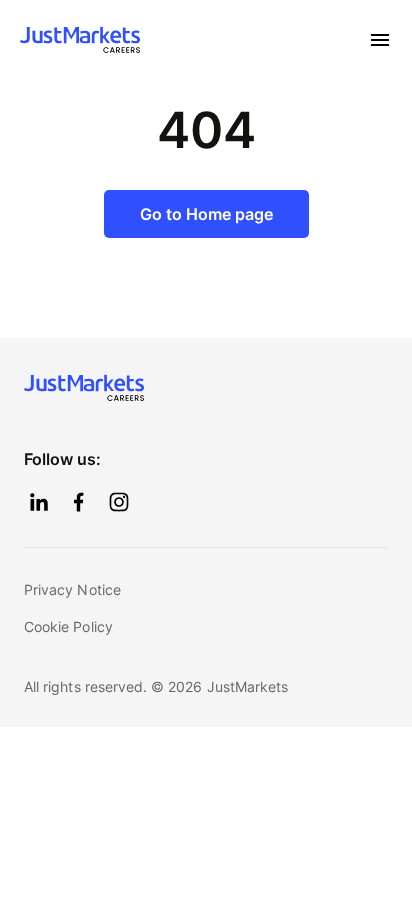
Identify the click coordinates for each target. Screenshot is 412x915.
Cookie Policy (68, 626)
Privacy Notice (72, 589)
